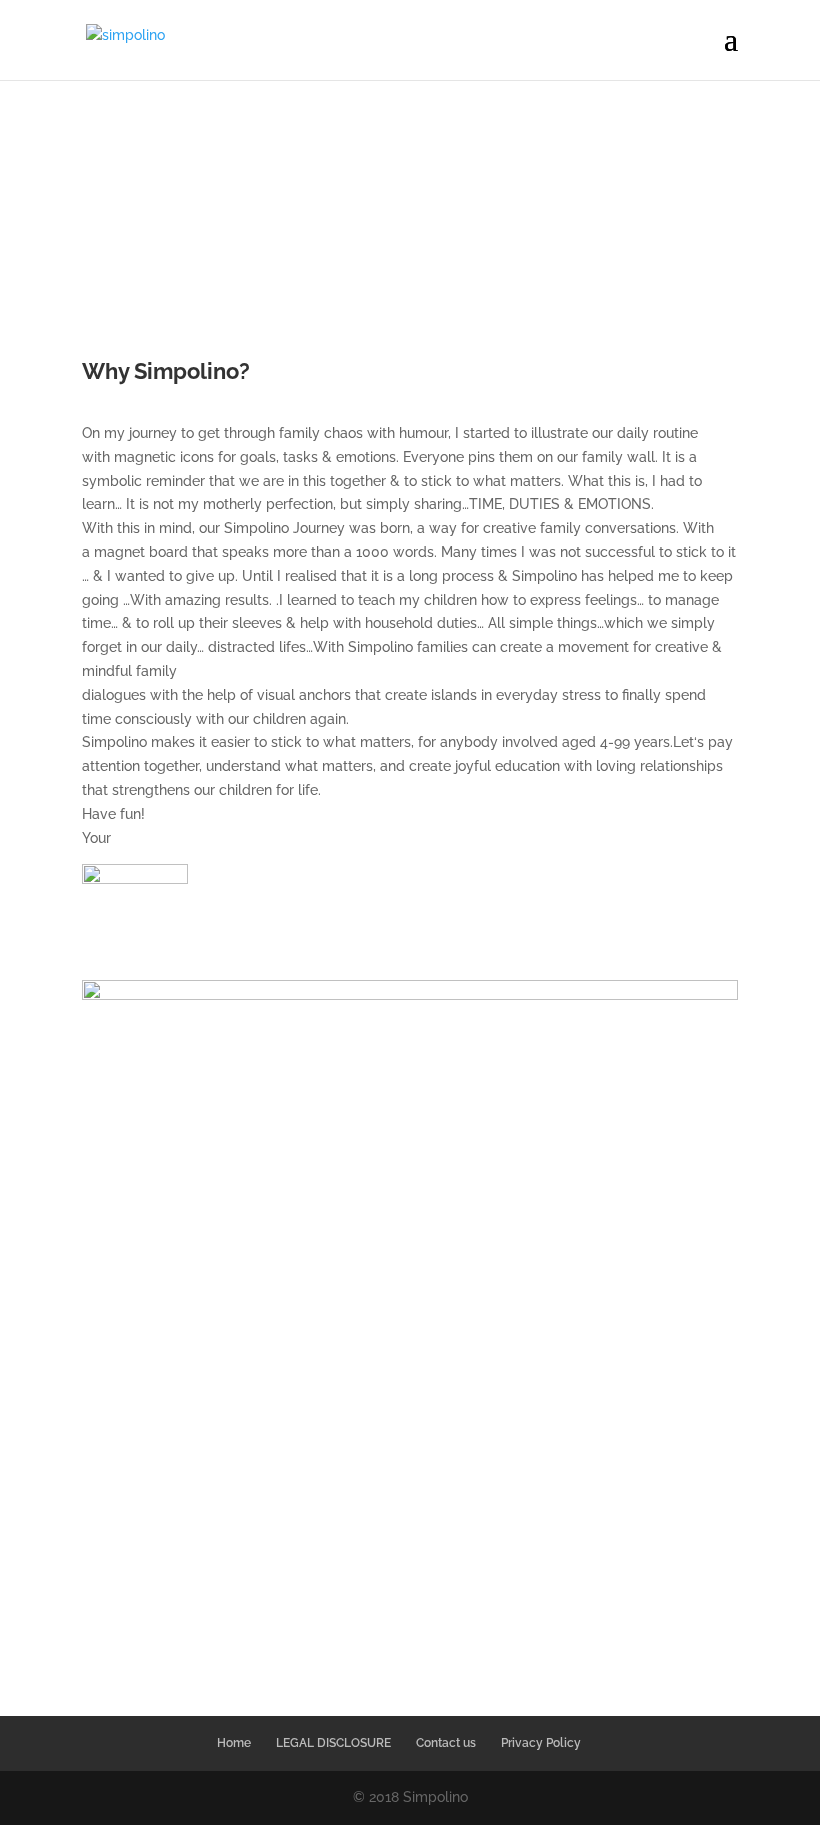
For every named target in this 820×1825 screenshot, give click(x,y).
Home (234, 1743)
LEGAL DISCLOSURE (333, 1743)
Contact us (446, 1743)
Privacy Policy (541, 1743)
